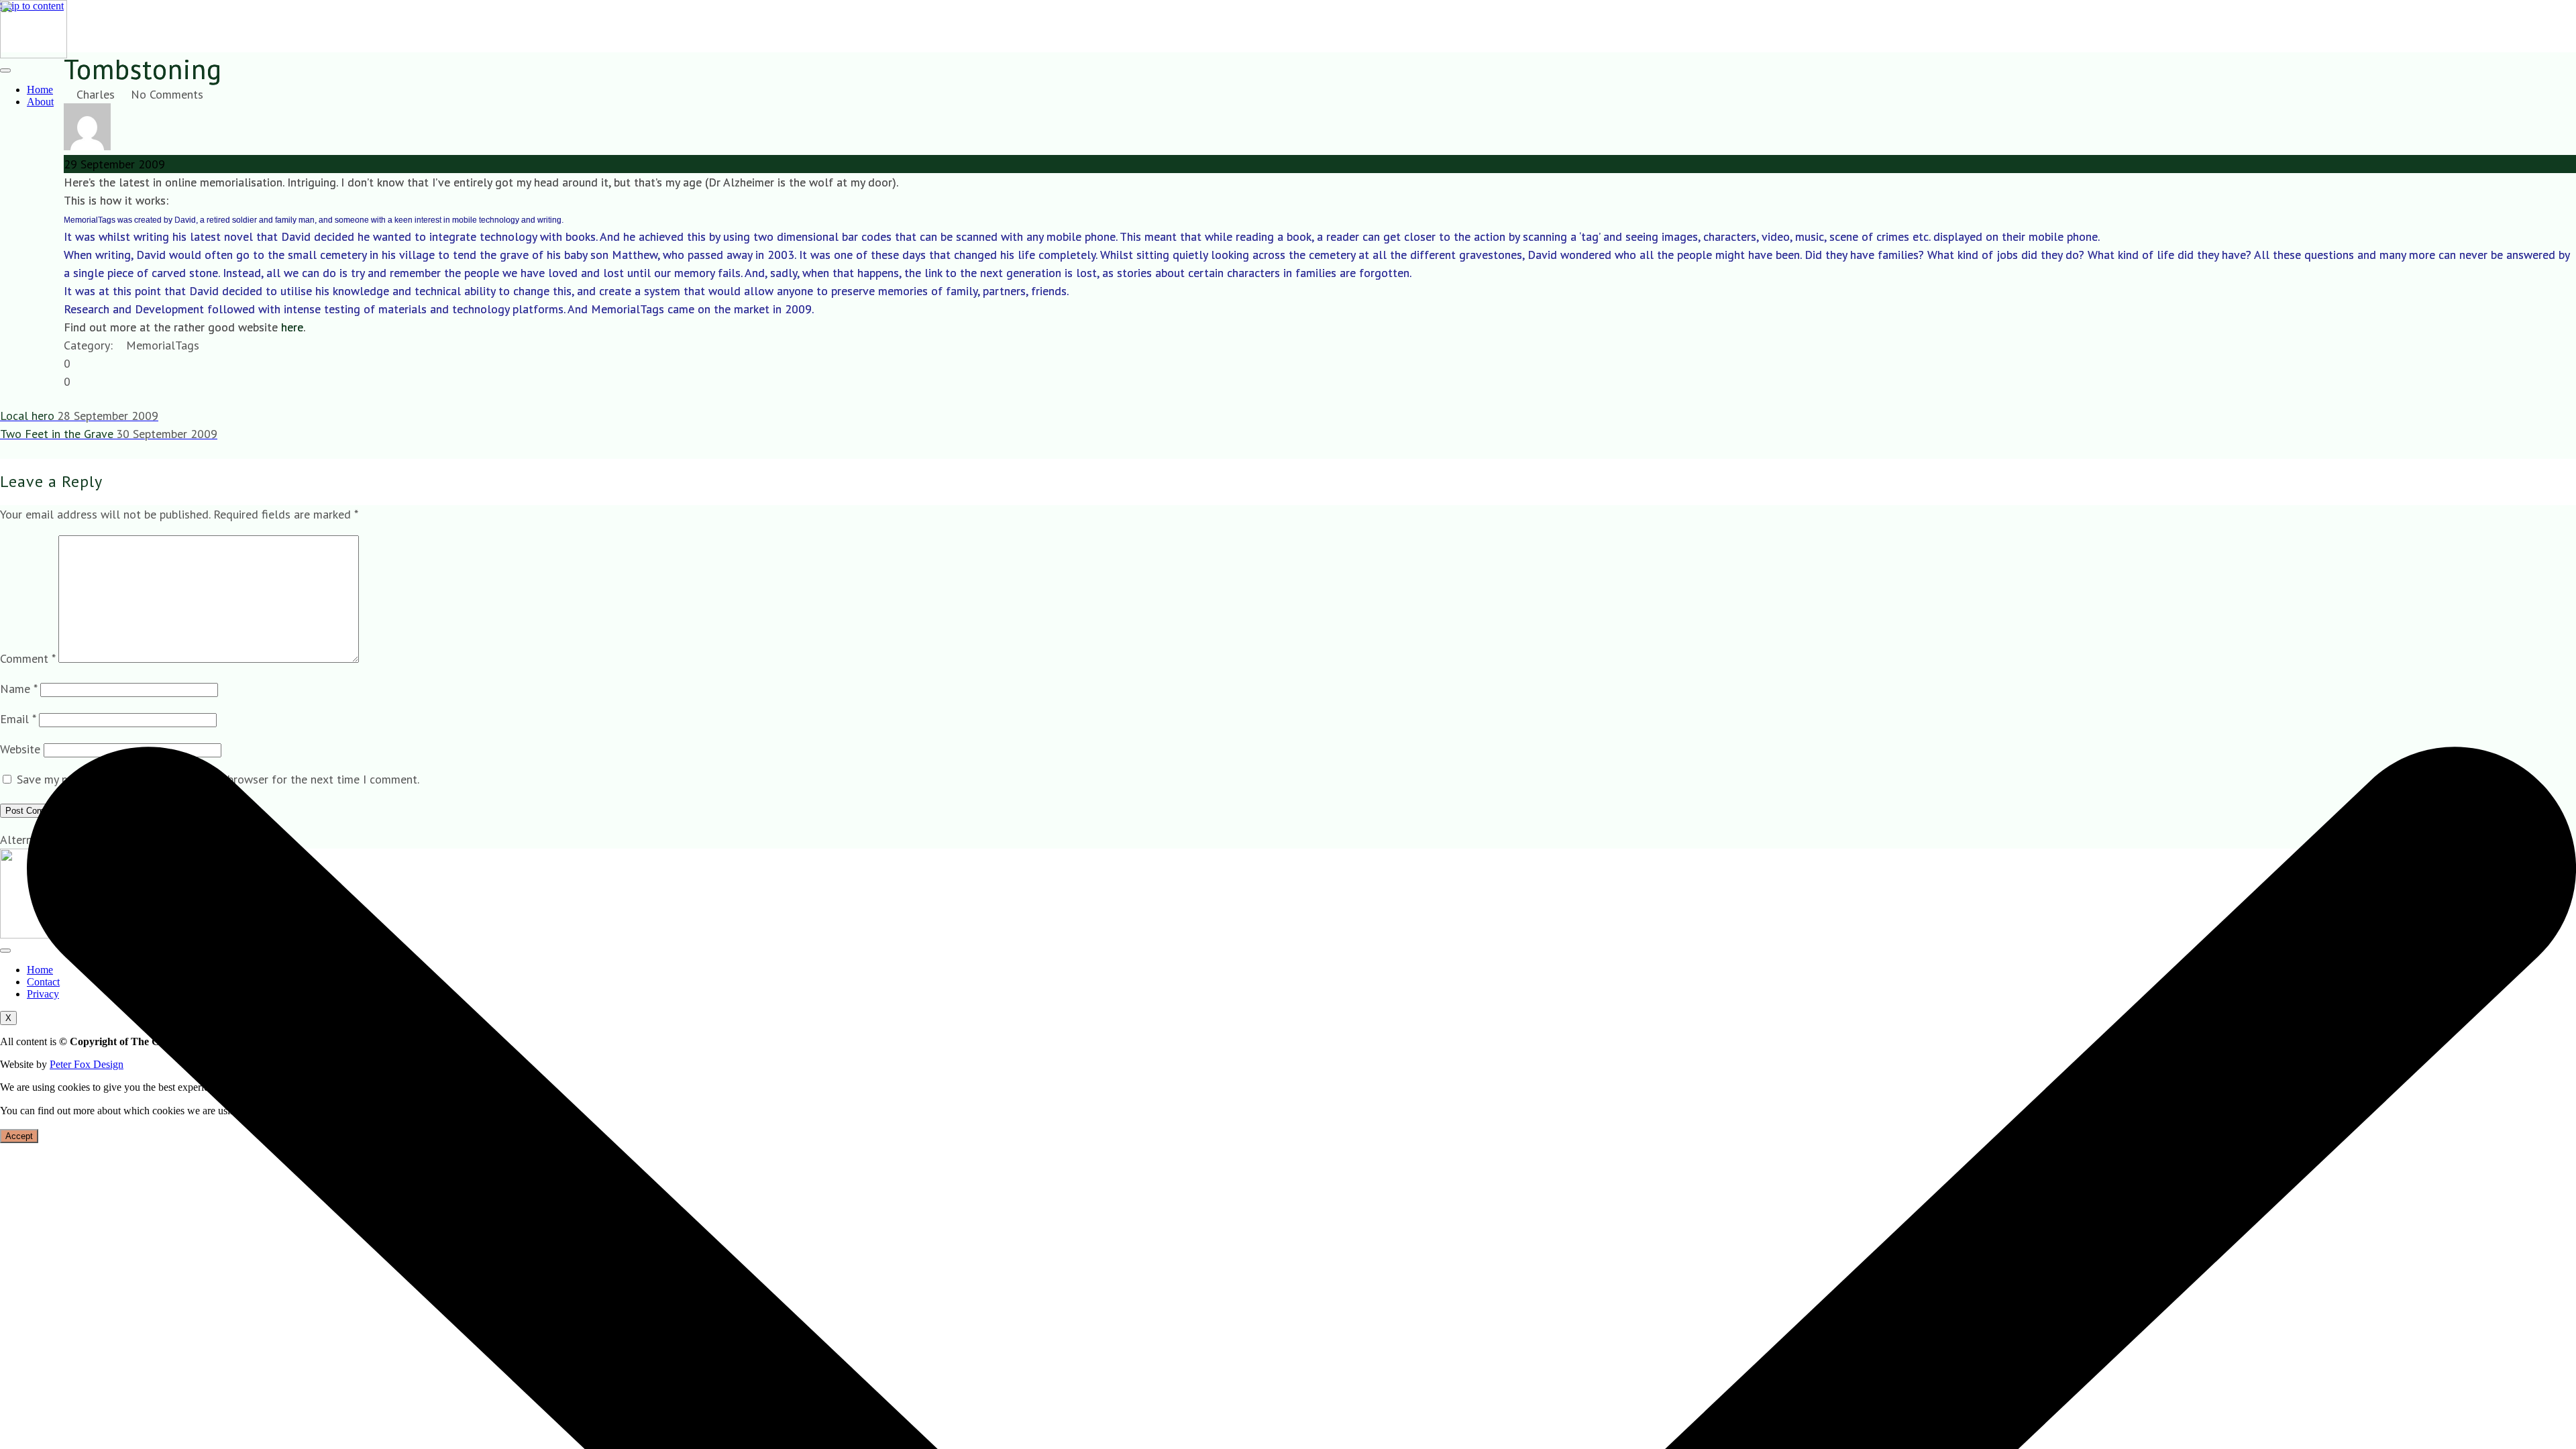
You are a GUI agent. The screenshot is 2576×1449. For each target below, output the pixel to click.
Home (40, 90)
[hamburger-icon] (5, 70)
